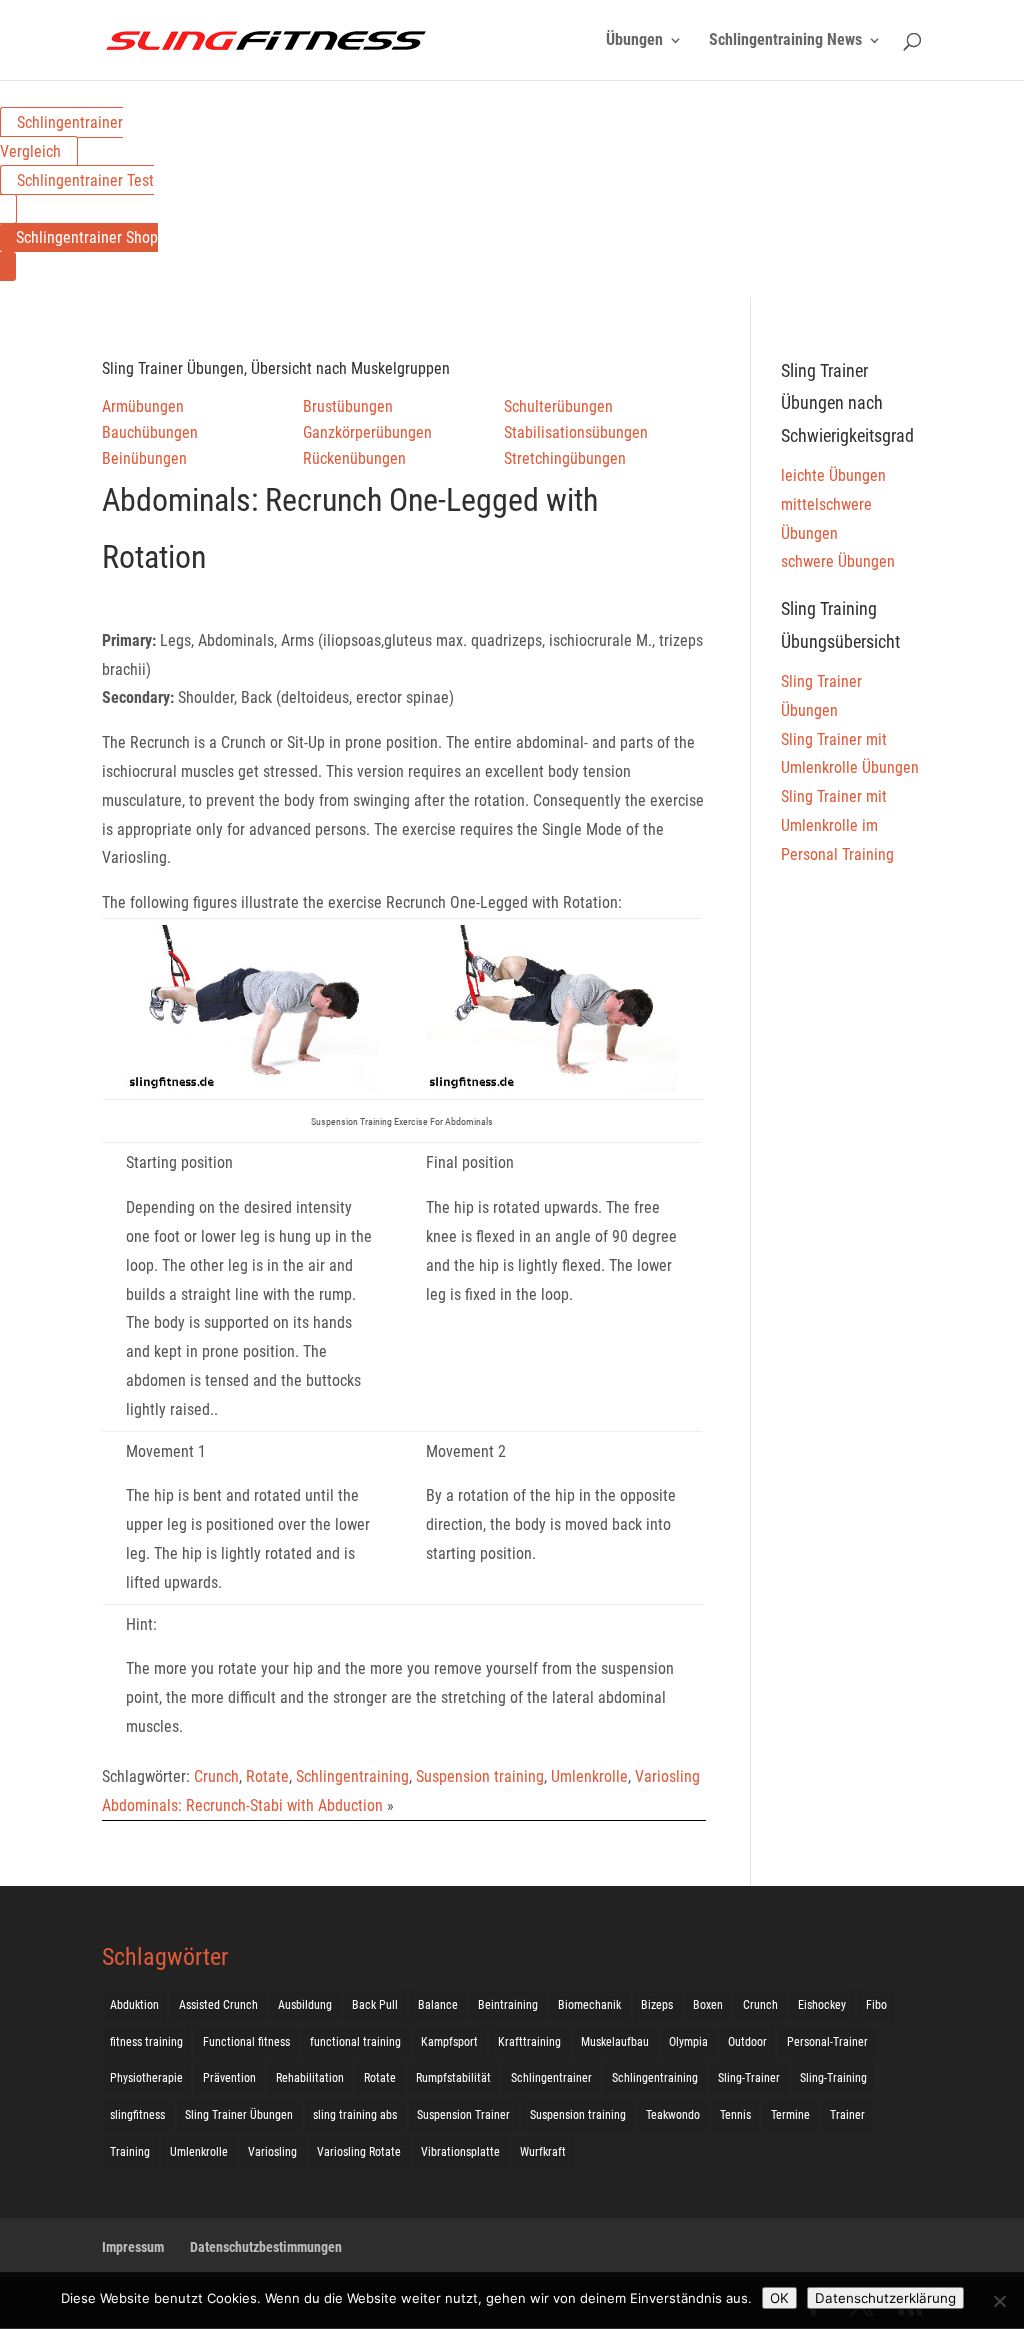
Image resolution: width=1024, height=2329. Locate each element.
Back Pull (375, 2005)
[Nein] (999, 2301)
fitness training (146, 2042)
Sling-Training (833, 2078)
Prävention (229, 2078)
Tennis (735, 2115)
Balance (438, 2005)
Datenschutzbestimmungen (266, 2247)
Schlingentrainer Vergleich (61, 137)
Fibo (876, 2005)
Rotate (267, 1776)
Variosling (667, 1776)
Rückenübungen (354, 458)
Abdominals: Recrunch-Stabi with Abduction (242, 1805)
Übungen (634, 41)
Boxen (708, 2005)
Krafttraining (529, 2042)
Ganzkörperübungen (367, 432)
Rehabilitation (310, 2078)
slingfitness (137, 2115)
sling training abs (355, 2115)
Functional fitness (246, 2042)
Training (130, 2152)
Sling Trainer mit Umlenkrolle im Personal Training (837, 825)
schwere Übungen (838, 561)
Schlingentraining (352, 1776)
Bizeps (657, 2005)
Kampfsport (449, 2042)
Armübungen (143, 406)
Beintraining (508, 2005)
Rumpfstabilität (453, 2078)
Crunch (216, 1776)
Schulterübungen (558, 406)
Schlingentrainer (551, 2078)
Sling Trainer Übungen (239, 2115)
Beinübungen (144, 458)
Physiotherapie (146, 2078)
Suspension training (480, 1776)
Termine (790, 2115)
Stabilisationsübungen (576, 432)
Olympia (688, 2042)
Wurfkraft (543, 2152)
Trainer (847, 2115)
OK (779, 2298)
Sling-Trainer (749, 2078)
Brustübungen (348, 406)
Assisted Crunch (218, 2005)
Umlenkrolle (589, 1776)
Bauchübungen (150, 432)
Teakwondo (673, 2115)
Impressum (133, 2247)
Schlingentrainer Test (85, 180)
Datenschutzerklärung (885, 2298)
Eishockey (822, 2005)
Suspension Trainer (463, 2115)
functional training (355, 2042)
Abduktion (134, 2005)
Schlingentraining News (785, 41)
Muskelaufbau (615, 2042)
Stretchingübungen (565, 458)
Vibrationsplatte (460, 2152)
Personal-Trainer (827, 2042)
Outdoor (747, 2042)
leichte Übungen (833, 475)
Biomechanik (589, 2005)
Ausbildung (305, 2005)
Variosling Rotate (359, 2152)
